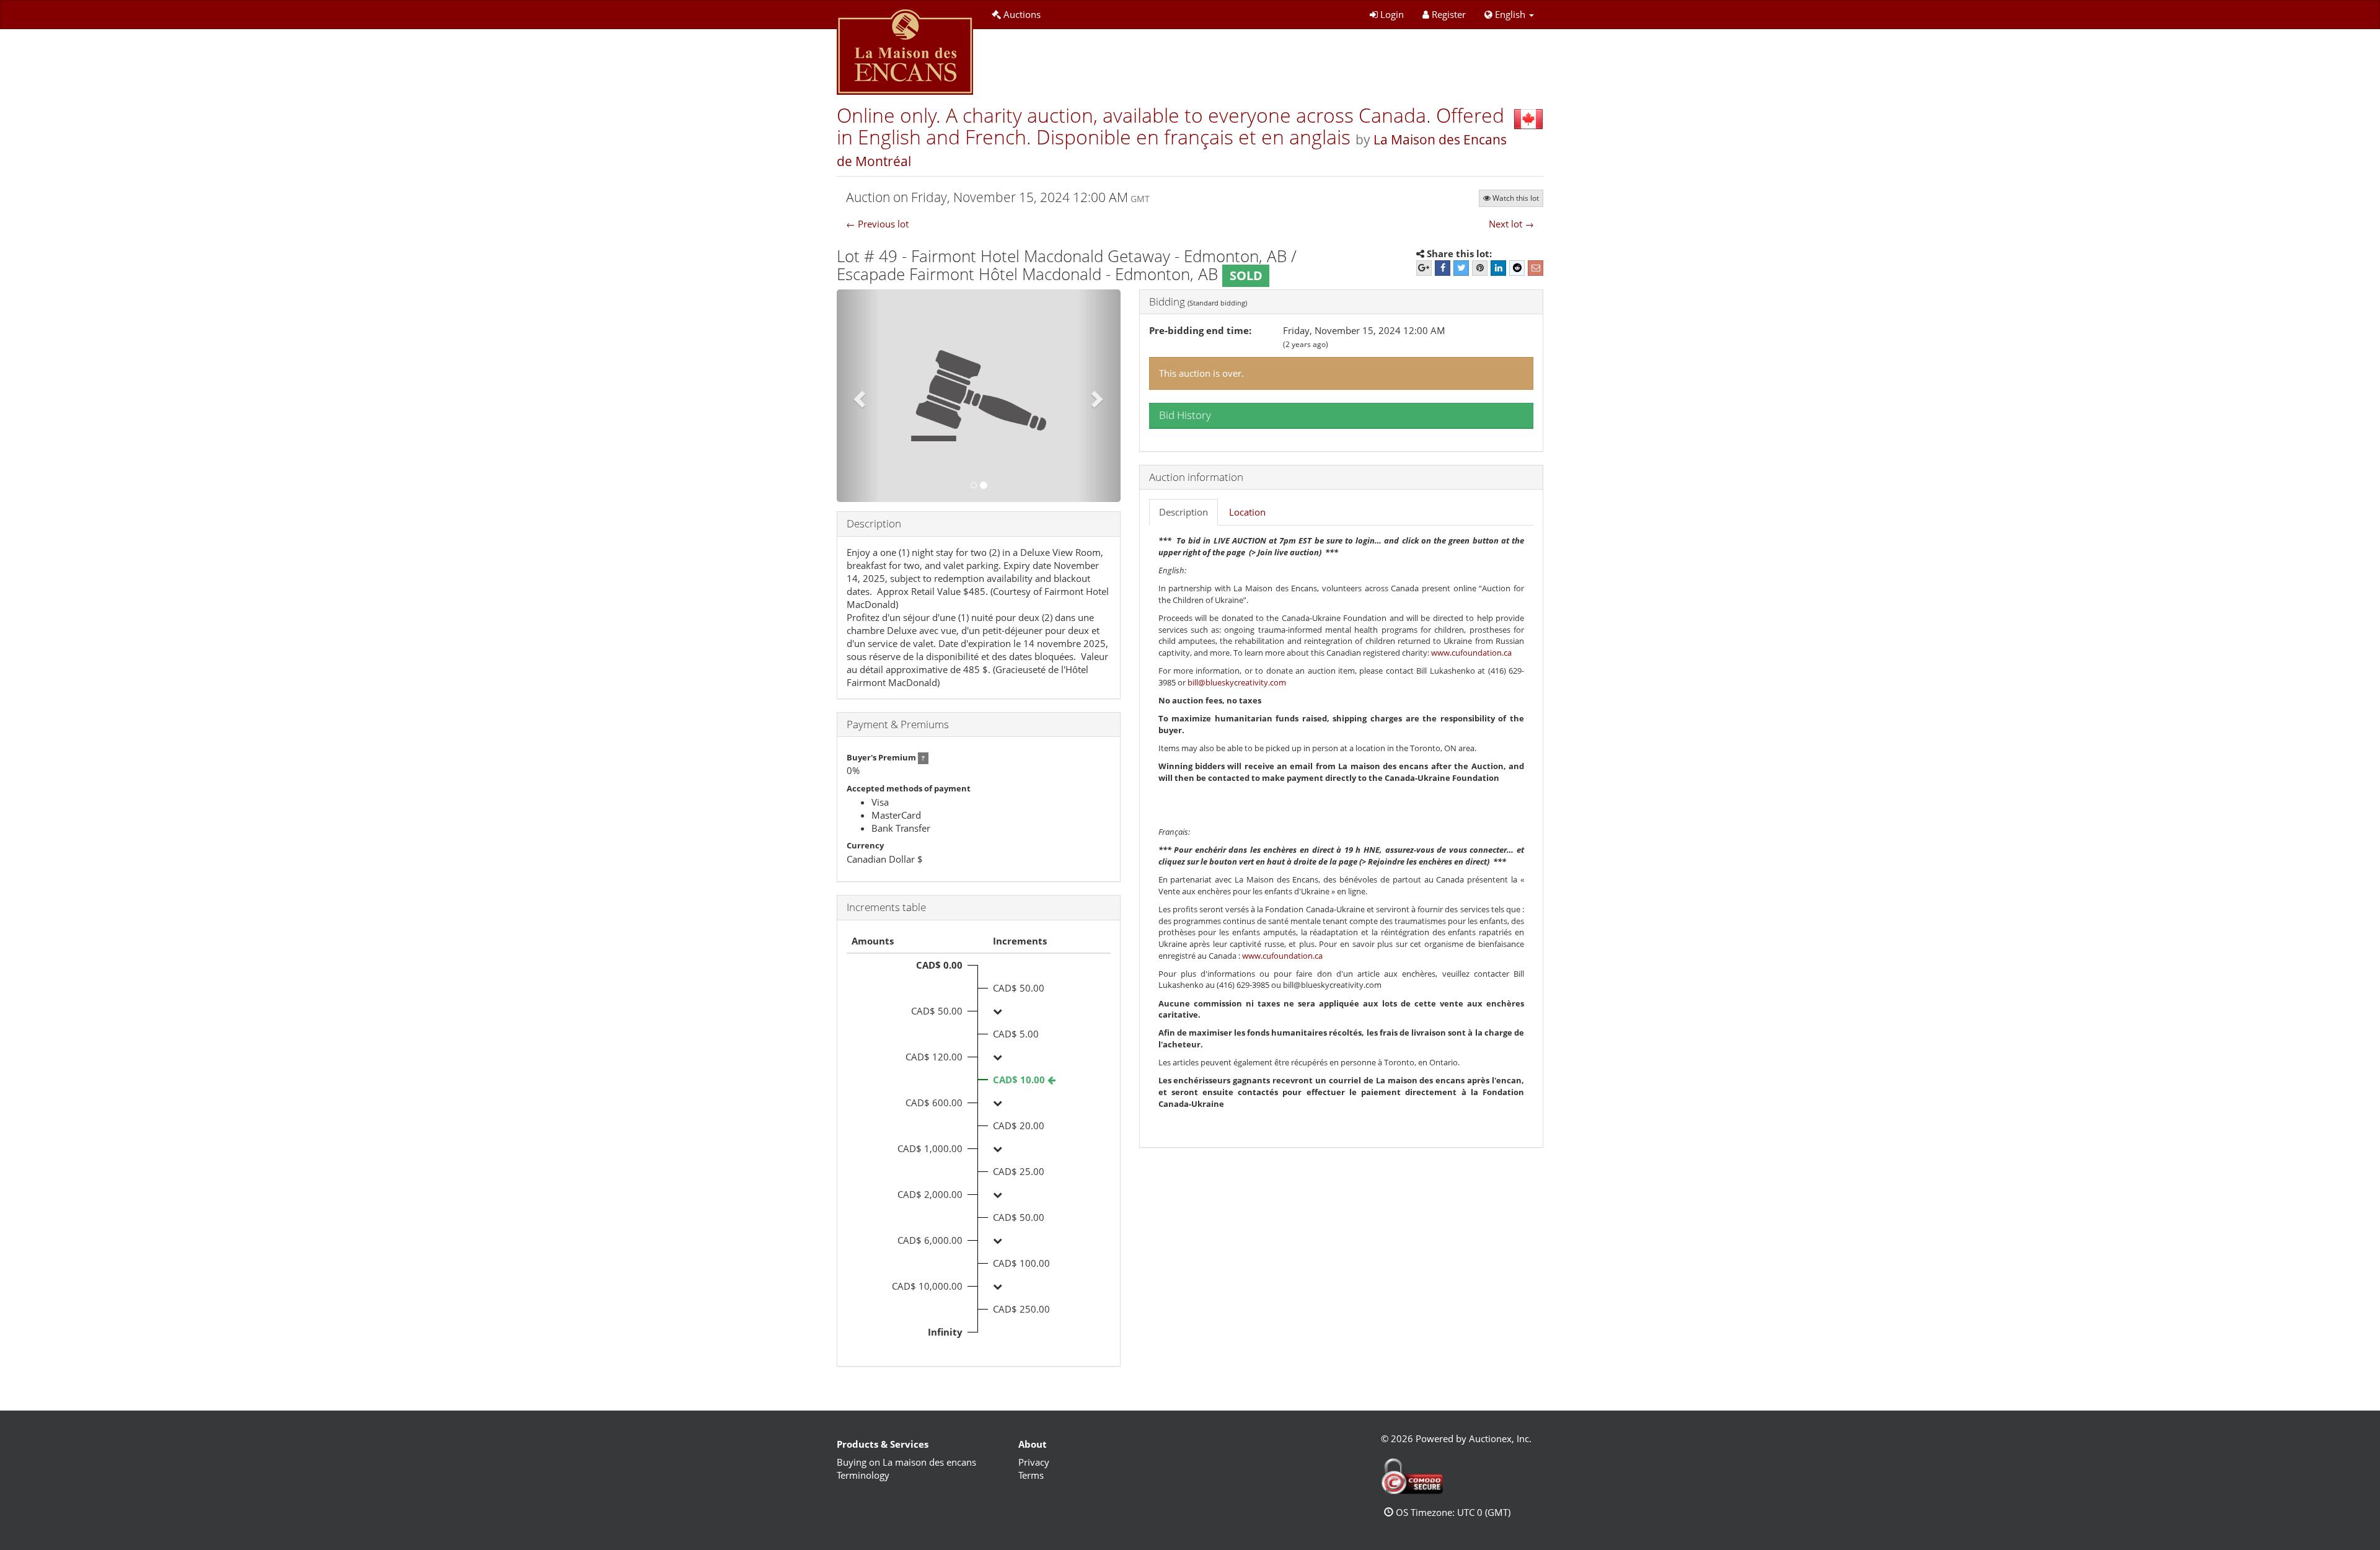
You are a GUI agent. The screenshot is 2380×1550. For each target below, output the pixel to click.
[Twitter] (1461, 268)
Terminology (863, 1475)
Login (1392, 14)
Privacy (1034, 1462)
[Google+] (1424, 268)
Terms (1031, 1475)
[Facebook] (1443, 268)
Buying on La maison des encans (906, 1462)
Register (1449, 14)
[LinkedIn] (1498, 268)
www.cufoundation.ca (1471, 653)
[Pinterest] (1480, 268)
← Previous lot (877, 224)
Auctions (1022, 14)
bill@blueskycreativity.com (1237, 682)
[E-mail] (1536, 268)
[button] (1509, 15)
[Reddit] (1517, 268)
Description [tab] (1183, 512)
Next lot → (1511, 224)
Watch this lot (1516, 198)
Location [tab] (1247, 512)
